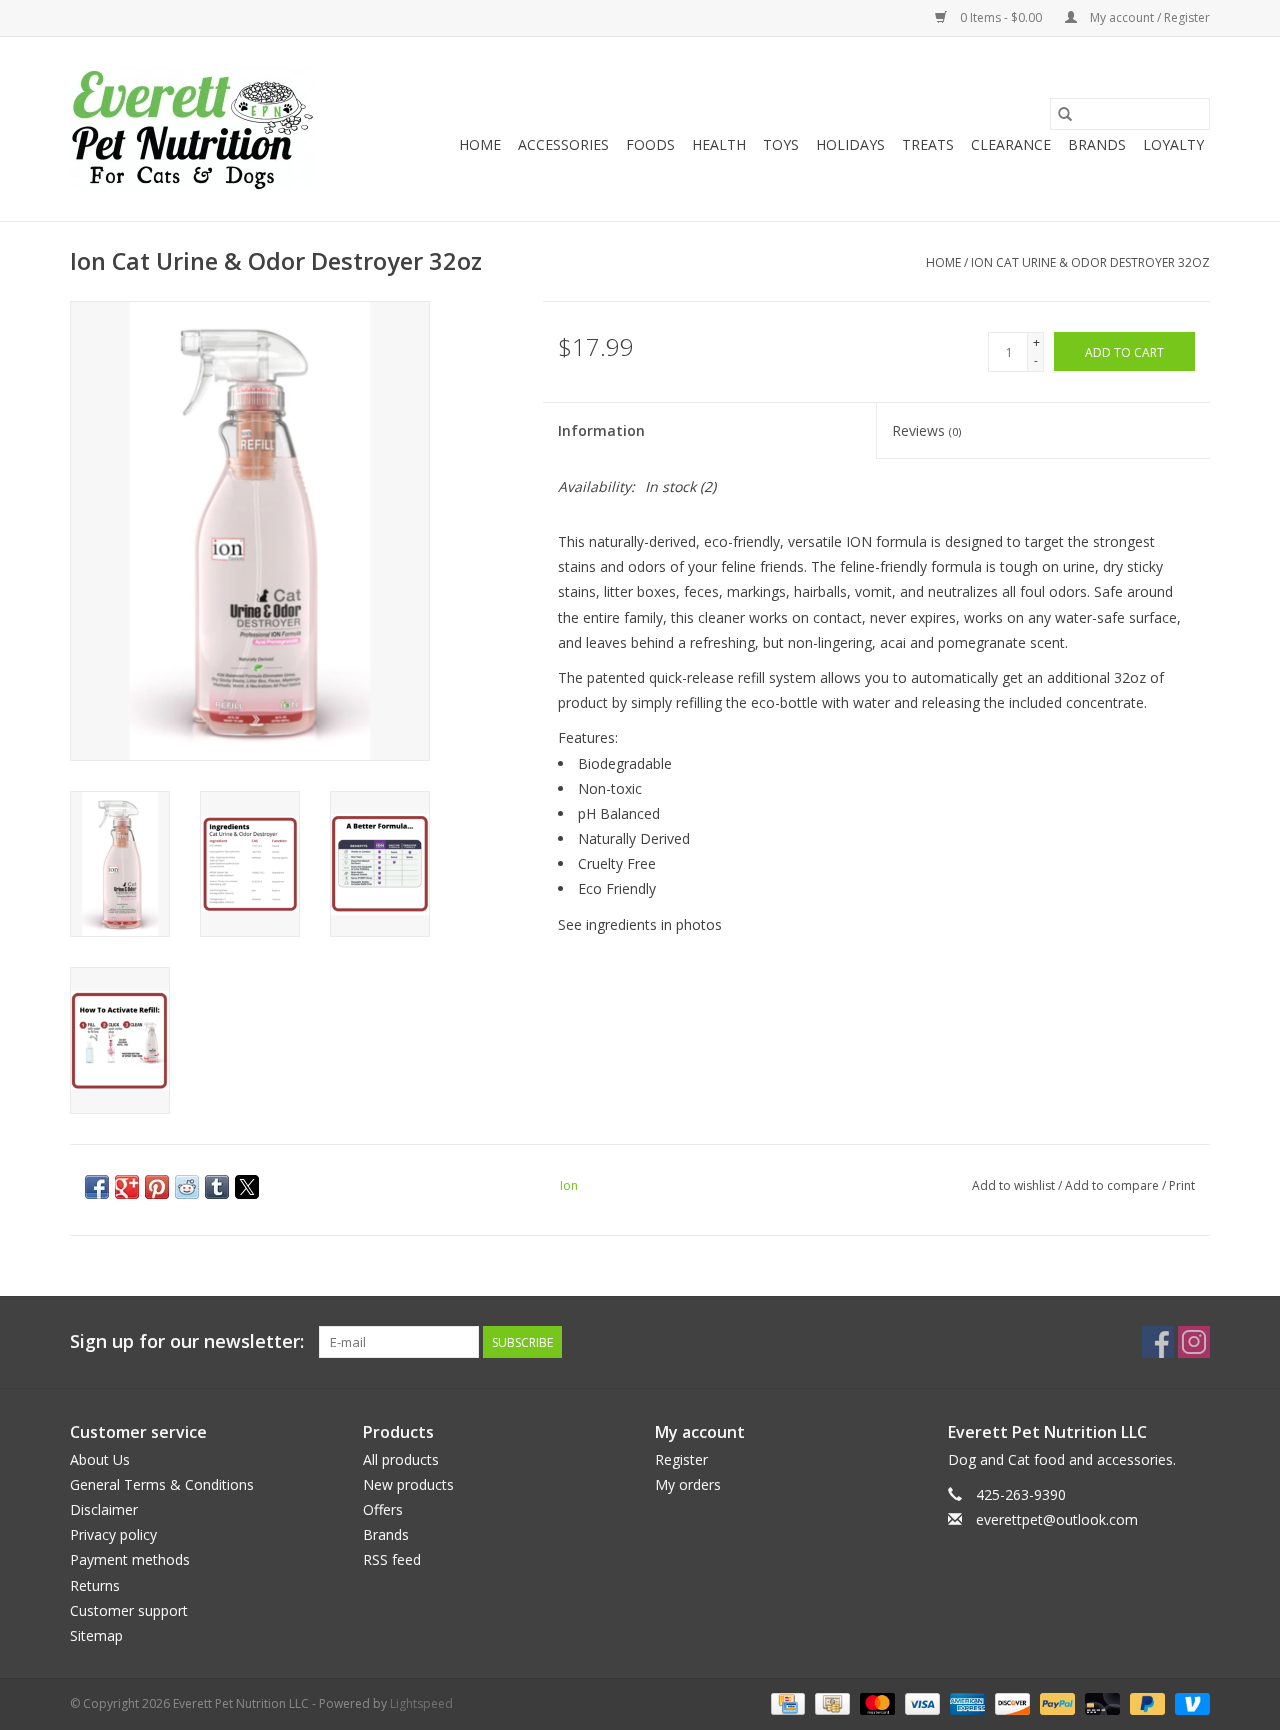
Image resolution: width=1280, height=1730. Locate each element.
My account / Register (1148, 17)
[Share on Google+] (127, 1187)
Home (480, 144)
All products (401, 1459)
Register (681, 1459)
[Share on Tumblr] (217, 1187)
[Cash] (830, 1702)
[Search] (1065, 114)
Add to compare (1113, 1185)
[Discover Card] (1010, 1702)
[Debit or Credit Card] (1100, 1702)
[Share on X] (247, 1187)
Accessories (563, 144)
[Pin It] (157, 1187)
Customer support (129, 1610)
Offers (383, 1509)
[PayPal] (1055, 1702)
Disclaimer (104, 1509)
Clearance (1011, 144)
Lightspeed (421, 1703)
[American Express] (965, 1702)
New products (408, 1484)
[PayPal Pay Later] (1145, 1702)
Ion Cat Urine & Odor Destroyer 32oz (1090, 262)
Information (601, 430)
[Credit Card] (786, 1702)
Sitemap (96, 1635)
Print (1182, 1185)
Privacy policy (113, 1534)
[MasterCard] (875, 1702)
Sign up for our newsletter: (187, 1341)
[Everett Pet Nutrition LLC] (192, 129)
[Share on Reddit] (187, 1187)
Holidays (850, 144)
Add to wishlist (1015, 1185)
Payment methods (130, 1559)
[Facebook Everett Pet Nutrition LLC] (1158, 1342)
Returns (95, 1585)
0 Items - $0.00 (1001, 17)
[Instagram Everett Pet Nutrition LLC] (1194, 1342)
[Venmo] (1189, 1702)
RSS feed (392, 1559)
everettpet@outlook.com (1057, 1519)
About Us (100, 1459)
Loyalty (1173, 144)
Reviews (926, 430)
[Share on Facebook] (97, 1187)
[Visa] (920, 1702)
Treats (928, 144)
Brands (1097, 144)
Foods (650, 144)
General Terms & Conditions (162, 1484)
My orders (688, 1484)
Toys (781, 144)
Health (719, 144)
